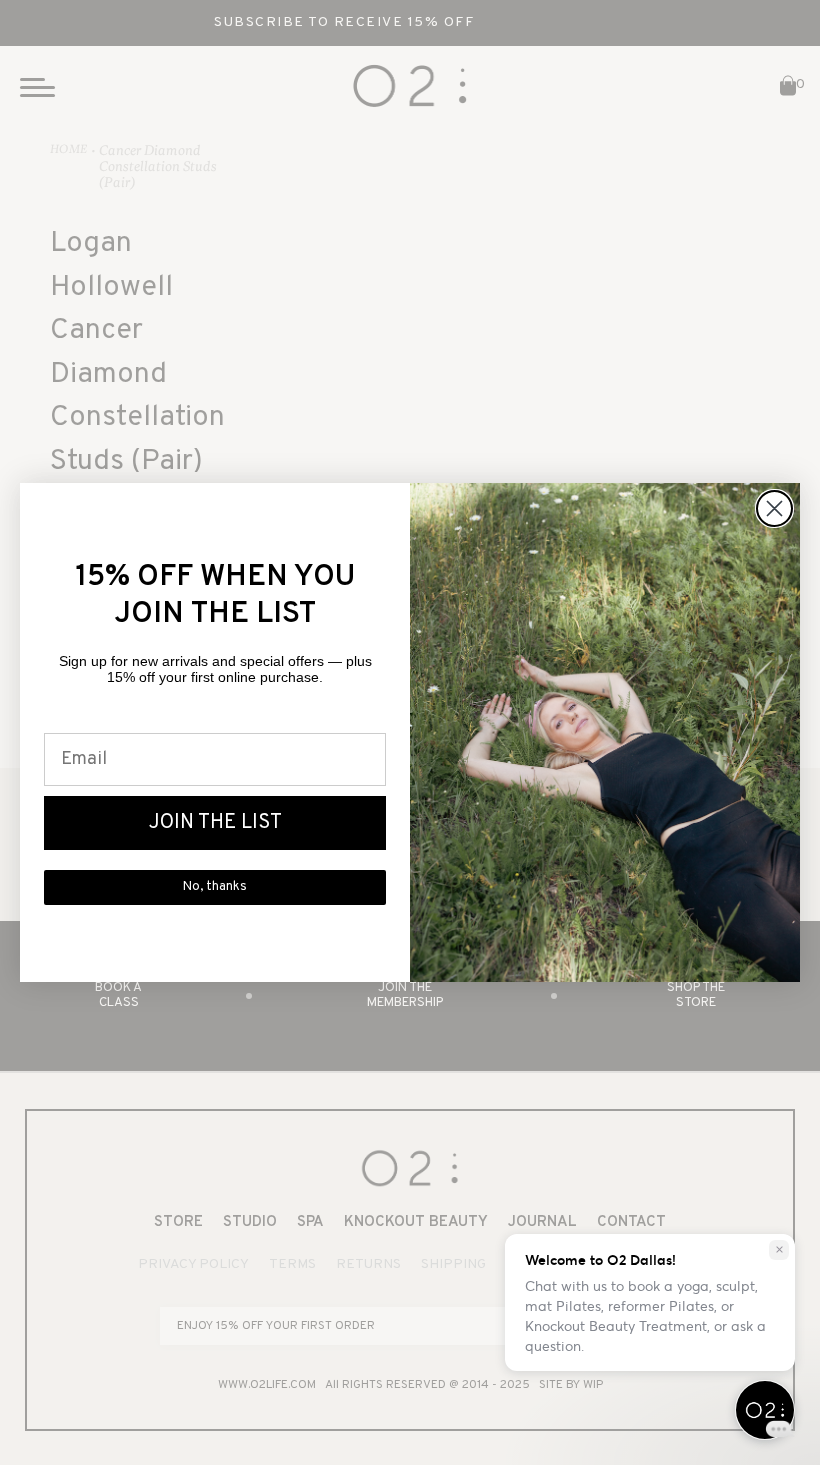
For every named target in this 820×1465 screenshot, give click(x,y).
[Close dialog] (774, 508)
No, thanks (215, 887)
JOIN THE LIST (215, 823)
